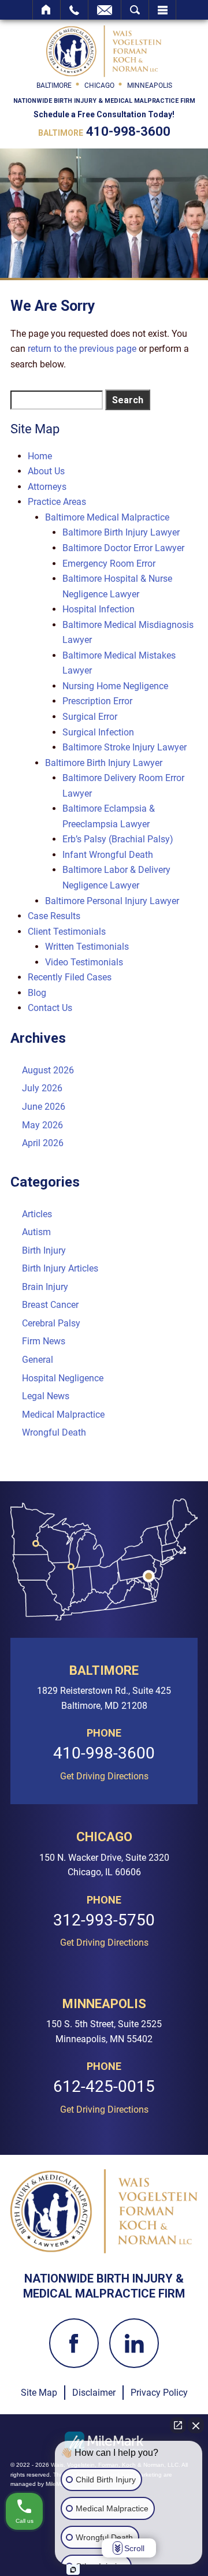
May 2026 (42, 1125)
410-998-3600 (128, 131)
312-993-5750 (104, 1921)
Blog (37, 993)
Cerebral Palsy (51, 1323)
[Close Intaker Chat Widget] (196, 2425)
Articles (37, 1214)
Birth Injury (44, 1250)
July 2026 (42, 1088)
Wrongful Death (54, 1432)
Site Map (39, 2393)
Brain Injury (45, 1287)
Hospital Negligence (63, 1378)
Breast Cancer (50, 1305)
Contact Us (50, 1008)
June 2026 (44, 1107)
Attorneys (47, 487)
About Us (46, 471)
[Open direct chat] (178, 2425)
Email (105, 10)
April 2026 (43, 1143)
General (38, 1360)
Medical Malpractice (63, 1415)
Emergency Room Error (109, 564)
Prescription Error (97, 701)
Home (47, 10)
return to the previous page (82, 349)
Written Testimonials (87, 947)
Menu (162, 10)
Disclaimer (94, 2393)
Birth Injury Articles (60, 1268)
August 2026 (48, 1070)
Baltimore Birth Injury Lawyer (121, 532)
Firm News (44, 1341)
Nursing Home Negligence (115, 686)
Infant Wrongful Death (108, 855)
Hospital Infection (99, 609)
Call (74, 10)
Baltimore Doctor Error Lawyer (123, 548)
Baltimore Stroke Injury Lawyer (125, 747)
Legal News (46, 1396)
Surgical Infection (98, 732)
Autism (36, 1232)
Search (135, 10)
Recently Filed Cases (70, 977)
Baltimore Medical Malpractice (107, 517)
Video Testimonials (84, 962)
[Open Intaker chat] (73, 2570)
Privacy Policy (159, 2393)
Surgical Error (90, 717)
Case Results (54, 916)
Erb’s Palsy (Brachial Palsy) (118, 839)
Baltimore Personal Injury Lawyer (112, 901)
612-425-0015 (104, 2087)
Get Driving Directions (104, 1776)
